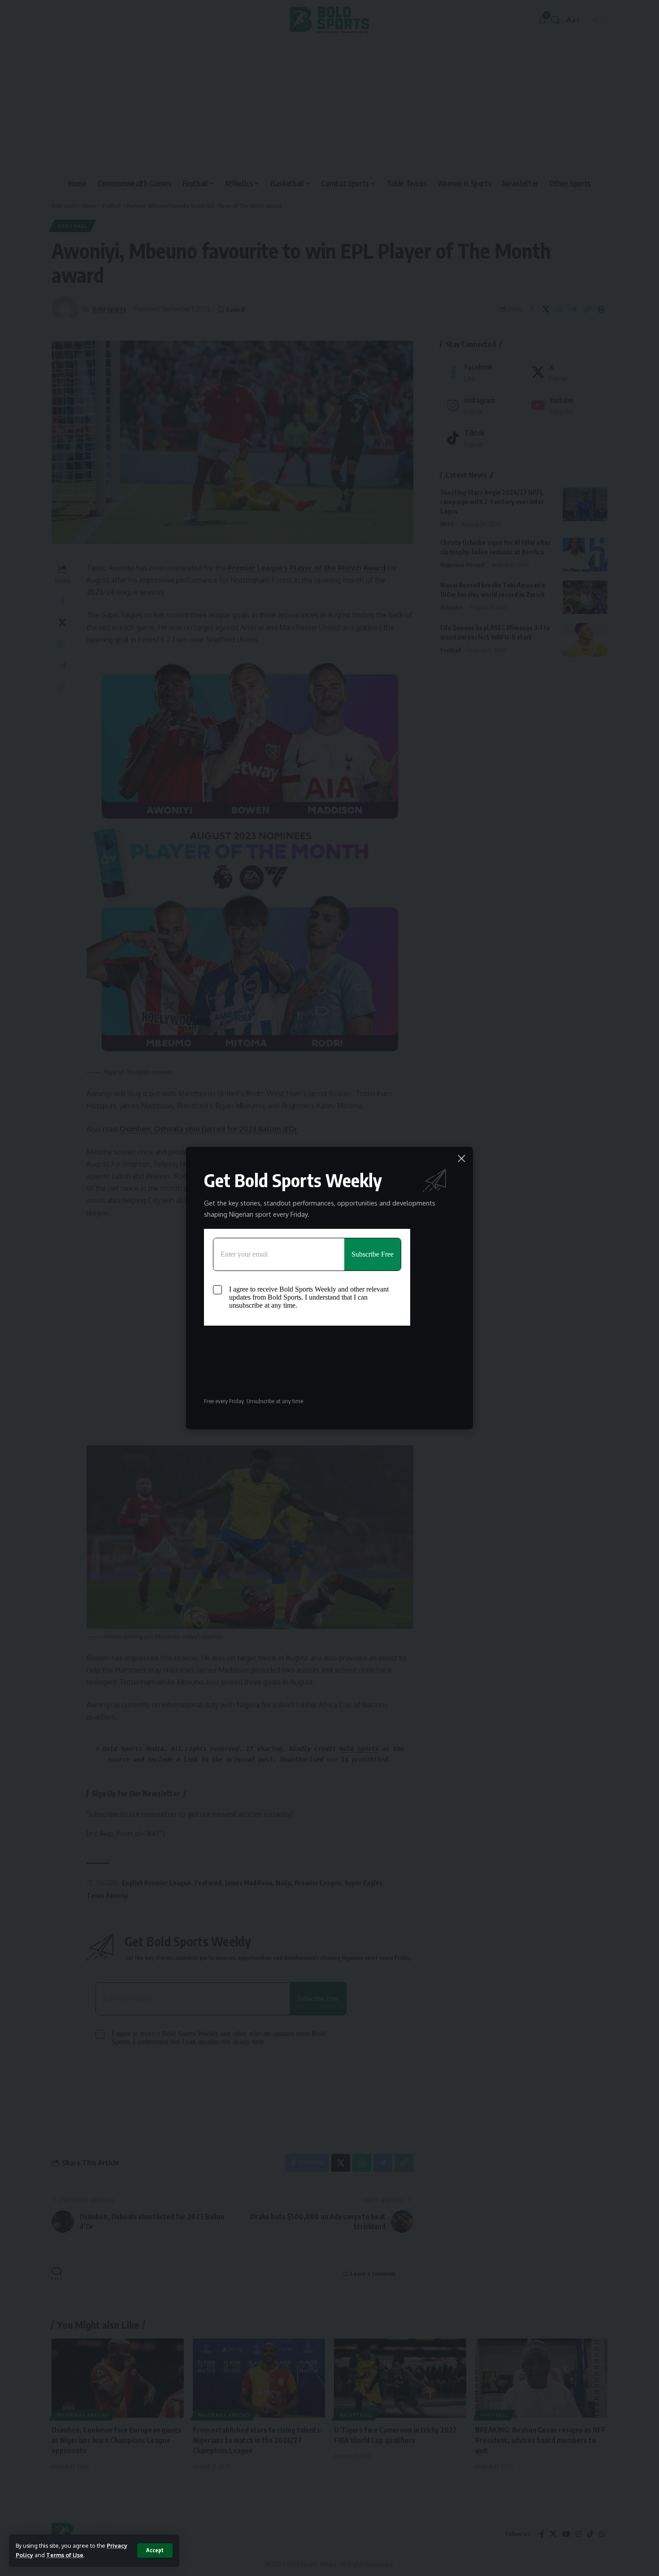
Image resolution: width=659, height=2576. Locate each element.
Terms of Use (65, 2555)
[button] (155, 2550)
